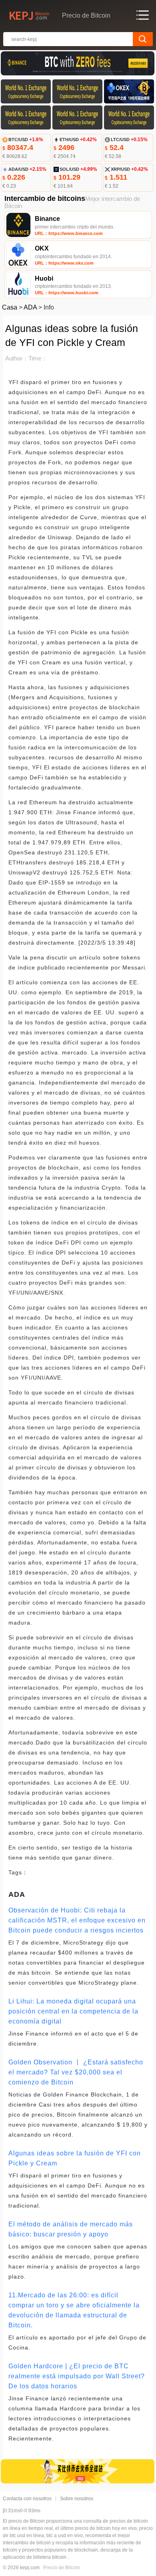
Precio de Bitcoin (62, 2568)
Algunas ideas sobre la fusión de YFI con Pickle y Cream (75, 2158)
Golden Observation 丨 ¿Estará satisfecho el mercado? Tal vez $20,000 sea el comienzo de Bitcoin (76, 2072)
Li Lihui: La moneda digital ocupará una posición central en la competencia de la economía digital (73, 2011)
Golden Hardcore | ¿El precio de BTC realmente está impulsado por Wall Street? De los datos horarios (77, 2376)
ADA (30, 307)
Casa (10, 307)
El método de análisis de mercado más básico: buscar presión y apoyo (71, 2229)
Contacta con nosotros (27, 2499)
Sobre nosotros (77, 2499)
